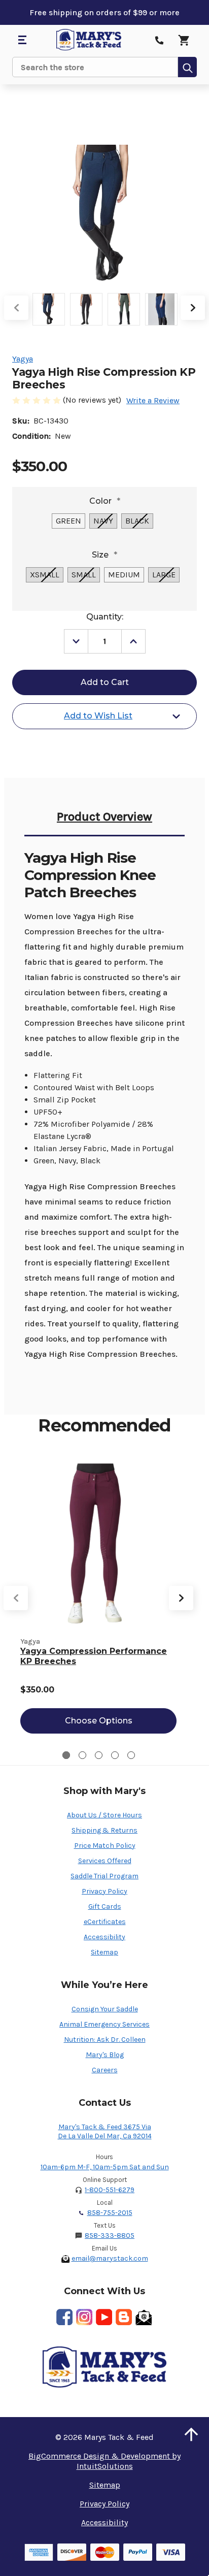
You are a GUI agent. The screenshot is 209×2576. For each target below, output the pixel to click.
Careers (105, 2070)
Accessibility (104, 1937)
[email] (144, 2317)
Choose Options (99, 1721)
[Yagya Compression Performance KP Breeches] (98, 1543)
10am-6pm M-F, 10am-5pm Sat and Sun (105, 2167)
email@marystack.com (110, 2258)
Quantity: (105, 617)
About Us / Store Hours (104, 1815)
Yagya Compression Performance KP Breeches (94, 1656)
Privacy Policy (104, 1891)
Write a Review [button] (153, 400)
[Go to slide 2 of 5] (82, 1755)
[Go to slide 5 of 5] (131, 1755)
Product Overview (104, 817)
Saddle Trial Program (104, 1876)
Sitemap (104, 1952)
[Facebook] (64, 2317)
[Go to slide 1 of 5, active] (66, 1755)
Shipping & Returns (104, 1830)
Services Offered (105, 1861)
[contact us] (159, 40)
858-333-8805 (110, 2236)
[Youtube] (104, 2317)
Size (104, 555)
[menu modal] (22, 40)
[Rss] (124, 2317)
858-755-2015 (110, 2213)
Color (105, 501)
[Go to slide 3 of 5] (99, 1755)
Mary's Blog (105, 2055)
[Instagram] (84, 2317)
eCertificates (105, 1922)
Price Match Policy (105, 1846)
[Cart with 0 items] (184, 40)
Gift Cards (105, 1906)
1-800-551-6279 (110, 2190)
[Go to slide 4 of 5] (115, 1755)
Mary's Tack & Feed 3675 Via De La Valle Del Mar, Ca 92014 (105, 2131)
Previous (16, 308)
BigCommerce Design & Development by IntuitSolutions (104, 2461)
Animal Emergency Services (104, 2024)
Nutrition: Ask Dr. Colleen (105, 2040)
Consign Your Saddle (105, 2009)
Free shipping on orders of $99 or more (104, 12)
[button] (191, 2434)
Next (193, 308)
